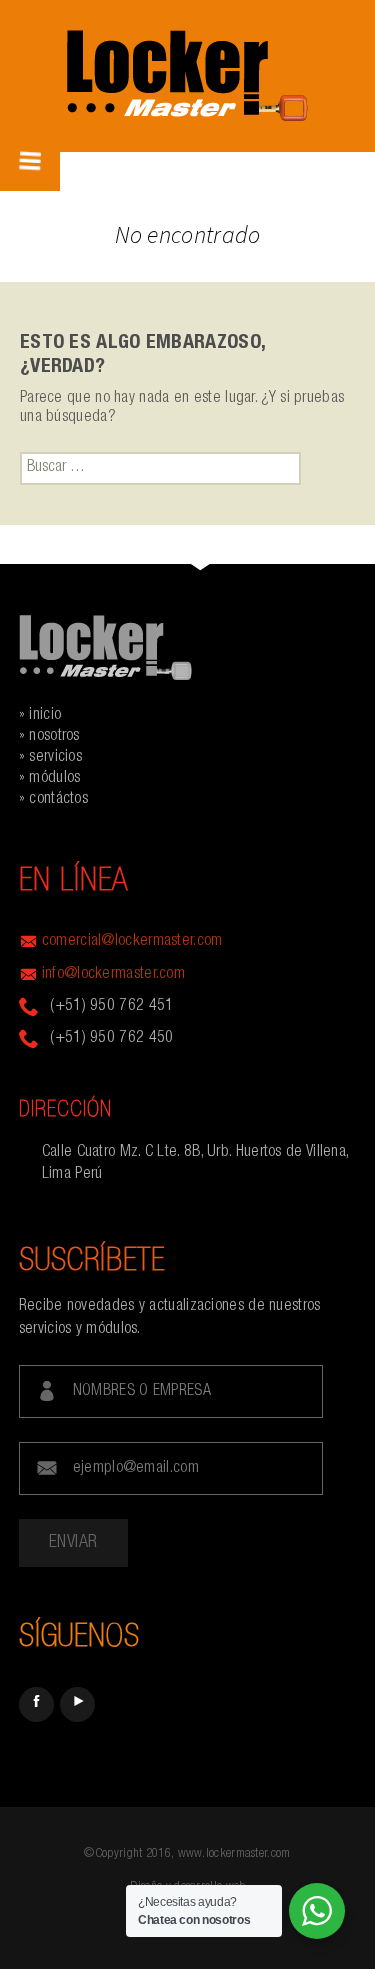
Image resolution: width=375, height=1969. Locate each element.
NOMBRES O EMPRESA (142, 1392)
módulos (54, 779)
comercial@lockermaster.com (132, 942)
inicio (45, 716)
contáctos (58, 800)
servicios (55, 758)
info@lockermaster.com (113, 975)
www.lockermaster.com (234, 1854)
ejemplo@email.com (136, 1469)
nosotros (54, 737)
